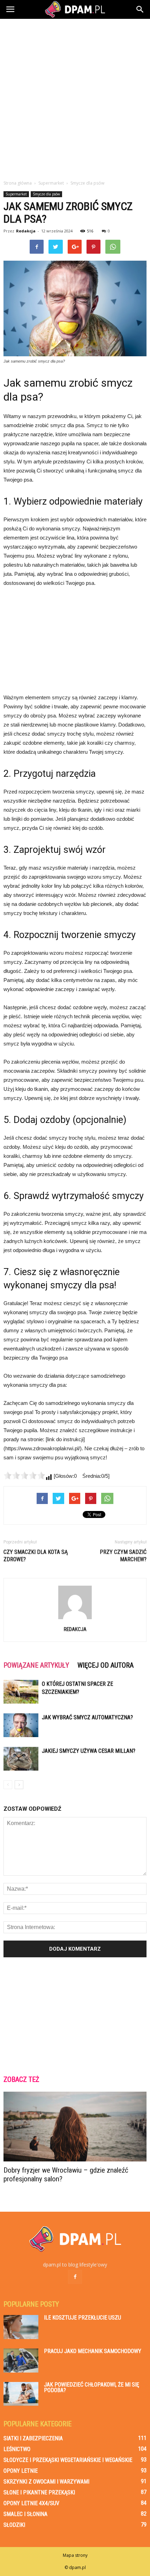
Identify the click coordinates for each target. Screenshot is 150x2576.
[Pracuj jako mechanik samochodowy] (21, 2361)
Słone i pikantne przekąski (39, 2492)
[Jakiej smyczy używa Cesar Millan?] (21, 1759)
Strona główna (18, 183)
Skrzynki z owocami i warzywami (46, 2482)
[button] (140, 9)
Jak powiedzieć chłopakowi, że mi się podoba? (92, 2387)
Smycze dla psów (46, 194)
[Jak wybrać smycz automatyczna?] (21, 1725)
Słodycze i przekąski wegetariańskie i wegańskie (68, 2460)
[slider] (24, 1475)
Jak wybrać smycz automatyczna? (87, 1717)
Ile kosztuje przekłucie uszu (82, 2318)
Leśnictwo (17, 2449)
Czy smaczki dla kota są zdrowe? (36, 1556)
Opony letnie (21, 2471)
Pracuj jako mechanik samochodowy (93, 2351)
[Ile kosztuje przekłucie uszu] (21, 2327)
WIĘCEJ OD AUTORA (106, 1665)
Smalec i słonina (25, 2514)
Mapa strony (75, 2555)
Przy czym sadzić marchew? (123, 1556)
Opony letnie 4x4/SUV (31, 2503)
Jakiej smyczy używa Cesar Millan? (89, 1751)
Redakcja (26, 231)
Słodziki (14, 2525)
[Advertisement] (75, 97)
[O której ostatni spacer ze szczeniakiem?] (21, 1692)
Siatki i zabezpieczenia (33, 2438)
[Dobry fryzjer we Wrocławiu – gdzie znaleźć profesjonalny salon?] (75, 2127)
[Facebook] (75, 2277)
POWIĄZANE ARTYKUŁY (36, 1665)
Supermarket (16, 194)
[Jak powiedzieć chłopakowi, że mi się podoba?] (21, 2394)
